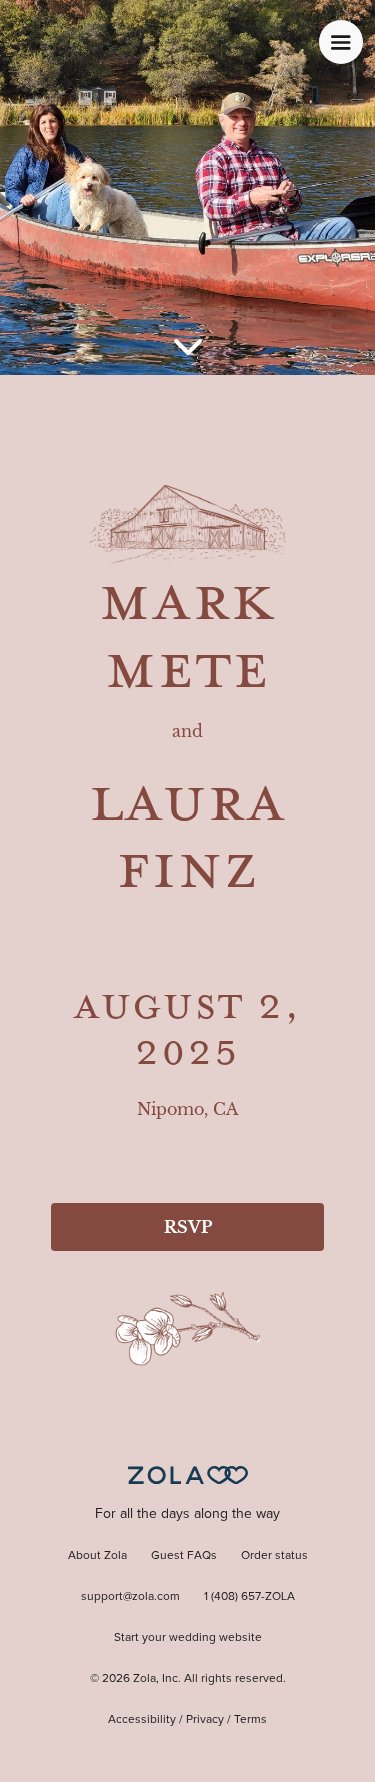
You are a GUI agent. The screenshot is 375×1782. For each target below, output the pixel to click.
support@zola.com (130, 1597)
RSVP (188, 1227)
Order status (274, 1556)
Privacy (205, 1720)
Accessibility (142, 1720)
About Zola (97, 1556)
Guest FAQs (184, 1556)
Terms (250, 1720)
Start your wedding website (188, 1638)
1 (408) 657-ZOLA (249, 1597)
